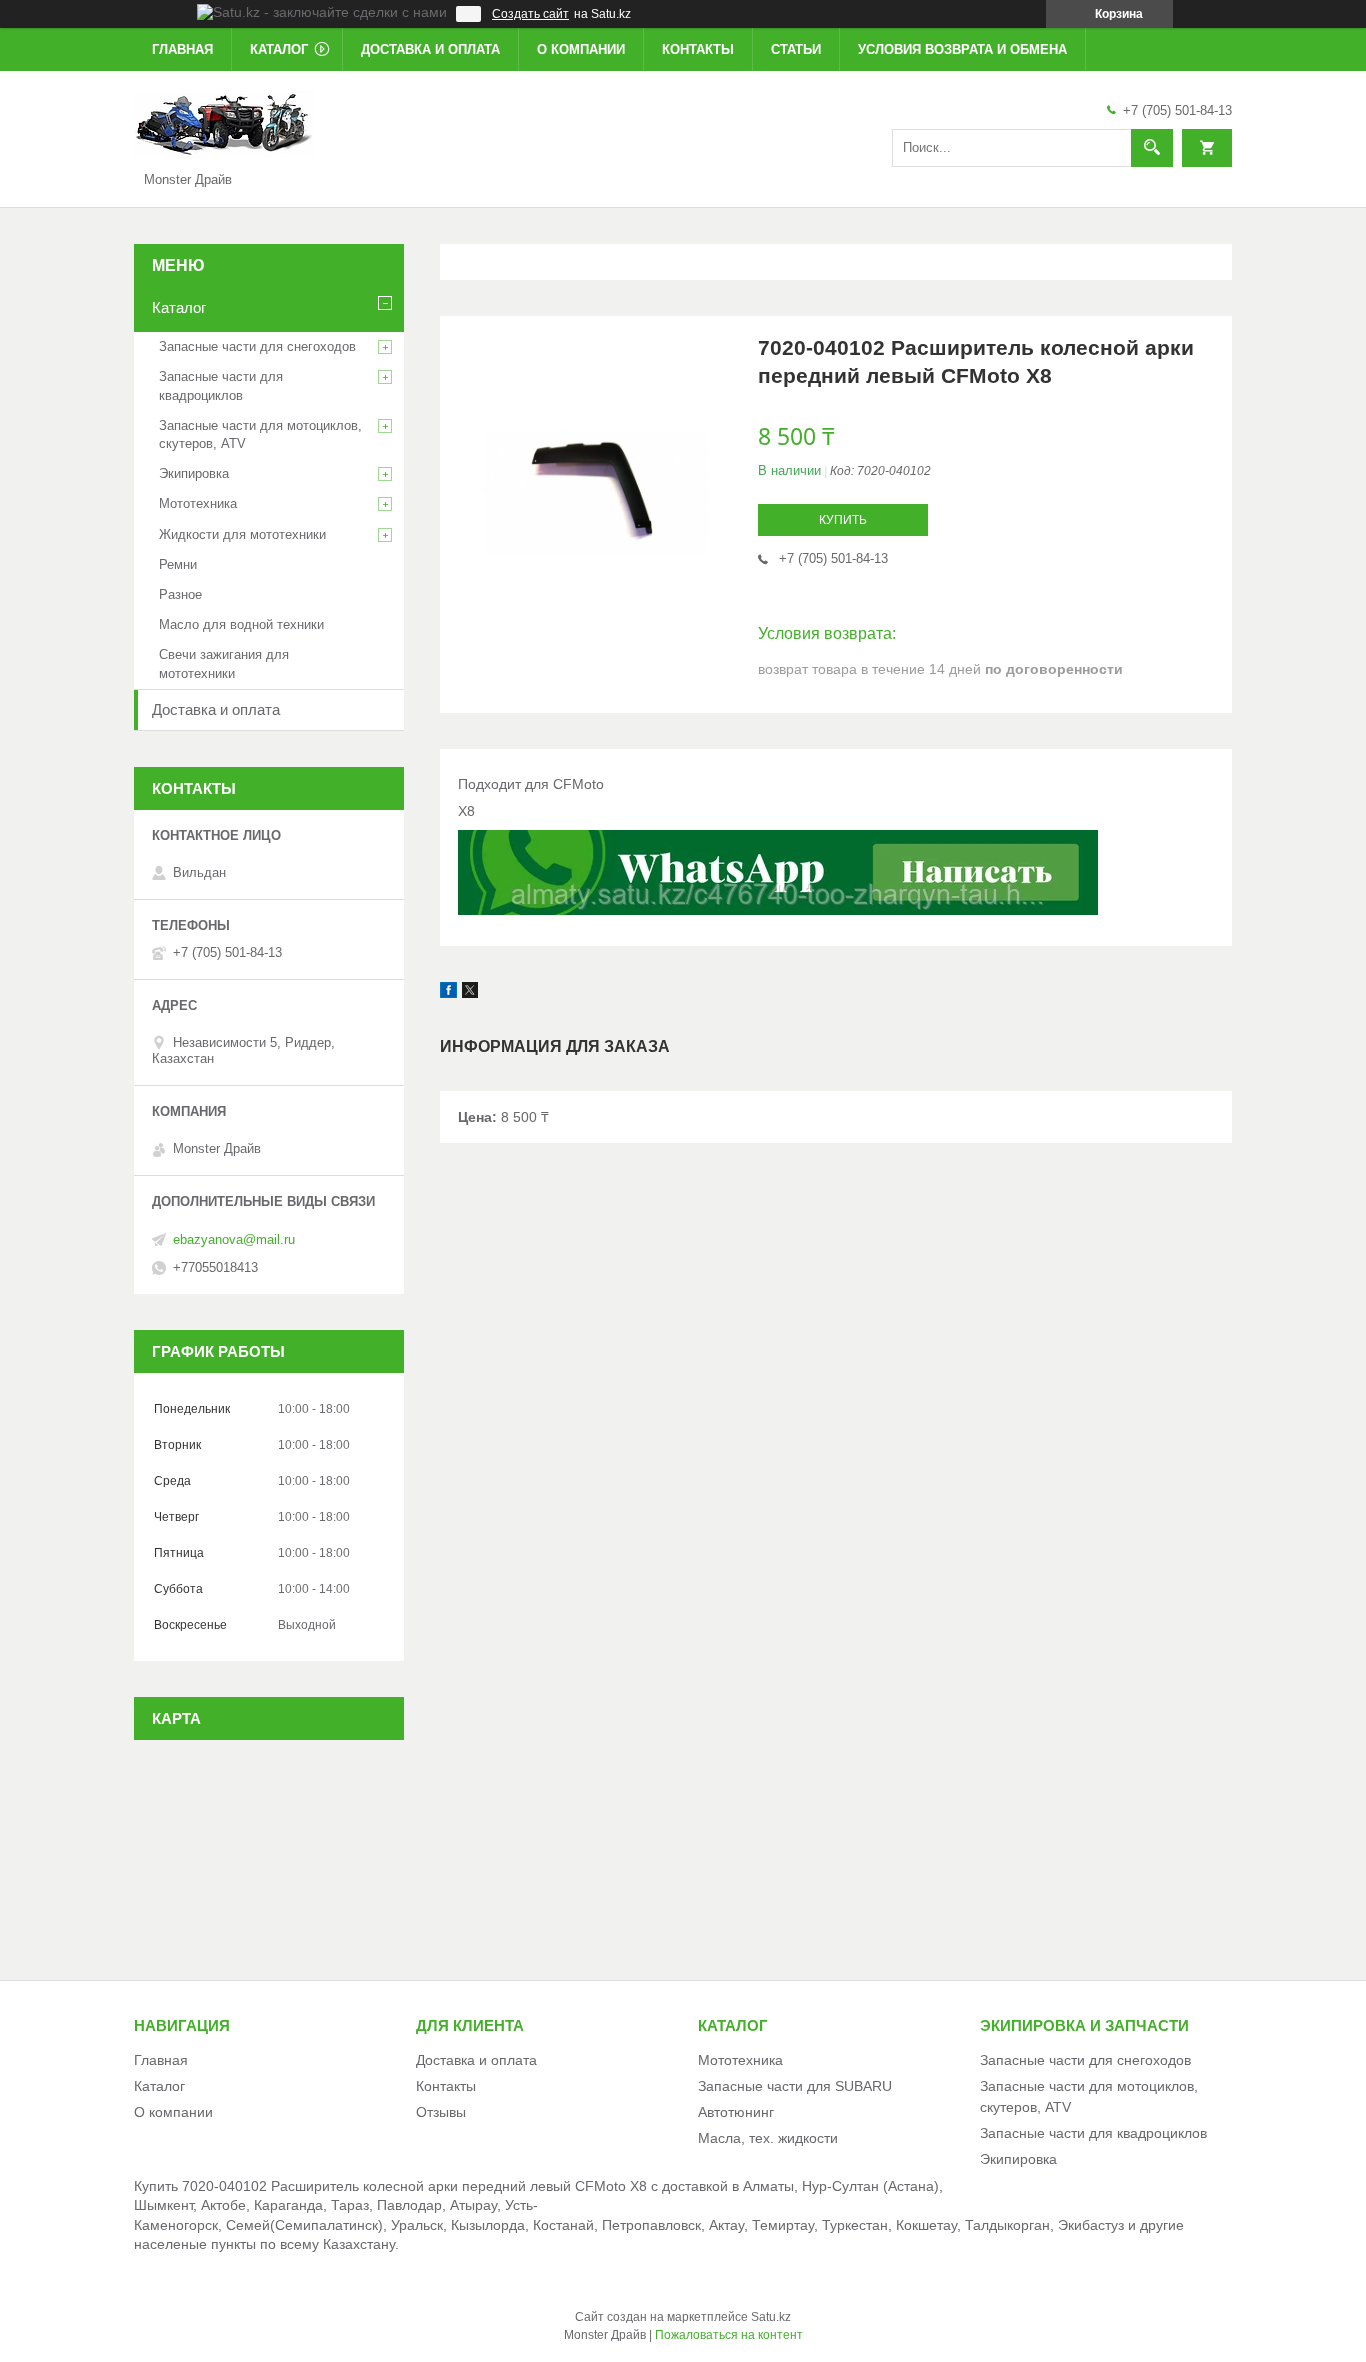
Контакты (698, 49)
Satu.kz (771, 2317)
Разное (180, 594)
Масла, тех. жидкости (768, 2138)
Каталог (279, 49)
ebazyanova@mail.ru (234, 1239)
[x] (470, 993)
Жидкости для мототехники (242, 534)
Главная (182, 49)
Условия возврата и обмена (962, 49)
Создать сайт (530, 14)
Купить (843, 520)
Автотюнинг (736, 2112)
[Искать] (1152, 148)
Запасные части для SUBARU (795, 2086)
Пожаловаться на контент (729, 2335)
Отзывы (441, 2112)
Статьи (796, 49)
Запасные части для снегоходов (257, 346)
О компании (581, 49)
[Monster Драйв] (224, 124)
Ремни (178, 564)
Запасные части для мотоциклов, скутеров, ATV (260, 434)
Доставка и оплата (430, 49)
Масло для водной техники (241, 624)
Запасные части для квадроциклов (221, 385)
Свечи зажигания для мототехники (224, 663)
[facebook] (448, 993)
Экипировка (194, 473)
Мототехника (198, 503)
